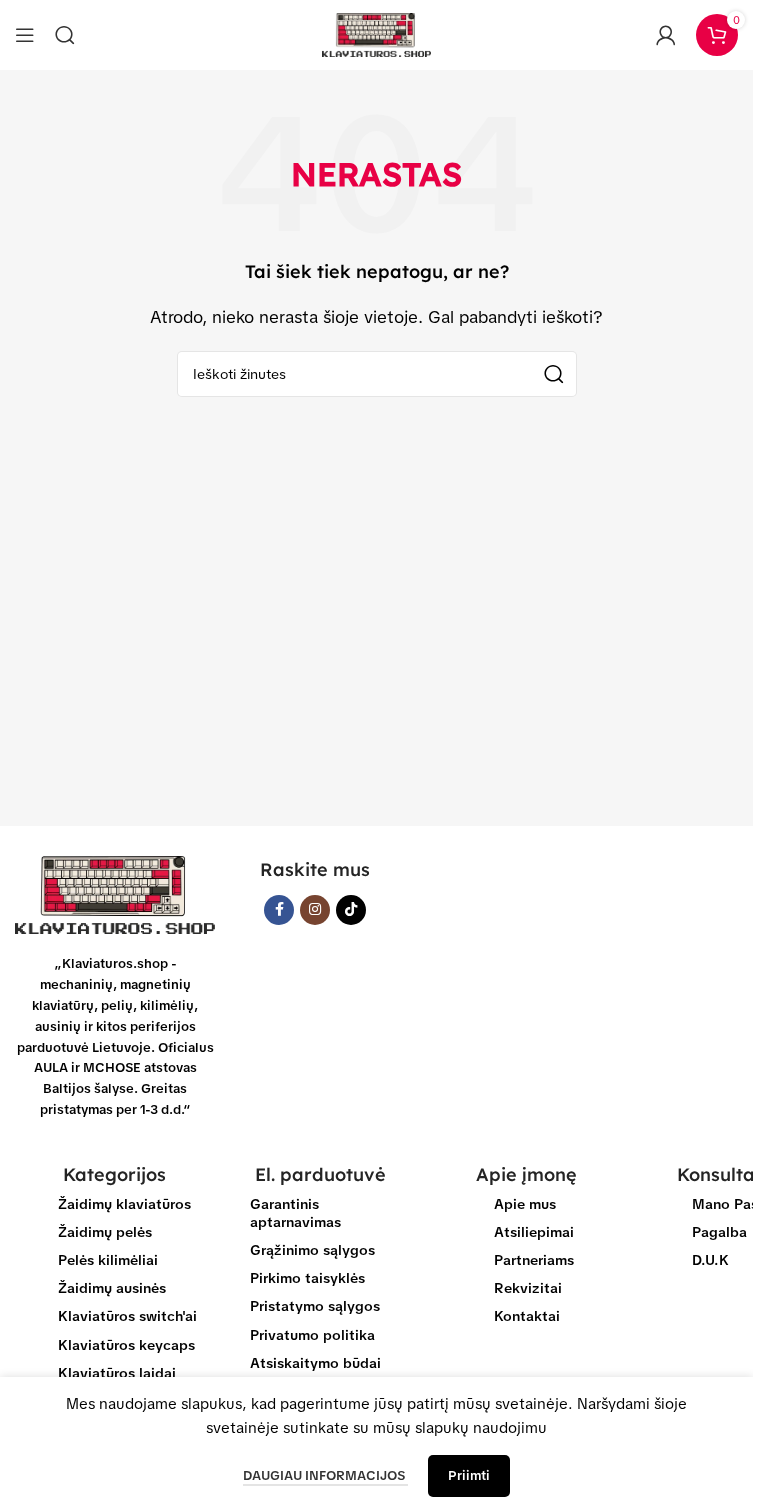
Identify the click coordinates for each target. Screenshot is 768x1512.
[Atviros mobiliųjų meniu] (25, 35)
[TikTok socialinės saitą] (351, 910)
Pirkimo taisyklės (307, 1278)
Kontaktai (527, 1316)
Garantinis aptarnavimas (295, 1213)
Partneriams (534, 1260)
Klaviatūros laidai (117, 1373)
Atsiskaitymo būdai (315, 1363)
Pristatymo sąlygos (315, 1306)
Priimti (469, 1475)
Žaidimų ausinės (112, 1288)
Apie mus (525, 1204)
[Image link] (115, 894)
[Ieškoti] (65, 35)
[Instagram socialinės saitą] (315, 910)
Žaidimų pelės (105, 1232)
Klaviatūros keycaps (126, 1345)
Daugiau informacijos (325, 1475)
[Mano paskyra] (666, 35)
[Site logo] (377, 34)
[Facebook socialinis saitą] (279, 910)
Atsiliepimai (534, 1232)
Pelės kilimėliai (108, 1260)
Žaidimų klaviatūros (124, 1204)
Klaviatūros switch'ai (127, 1316)
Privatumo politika (312, 1335)
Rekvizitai (528, 1288)
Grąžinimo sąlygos (312, 1250)
